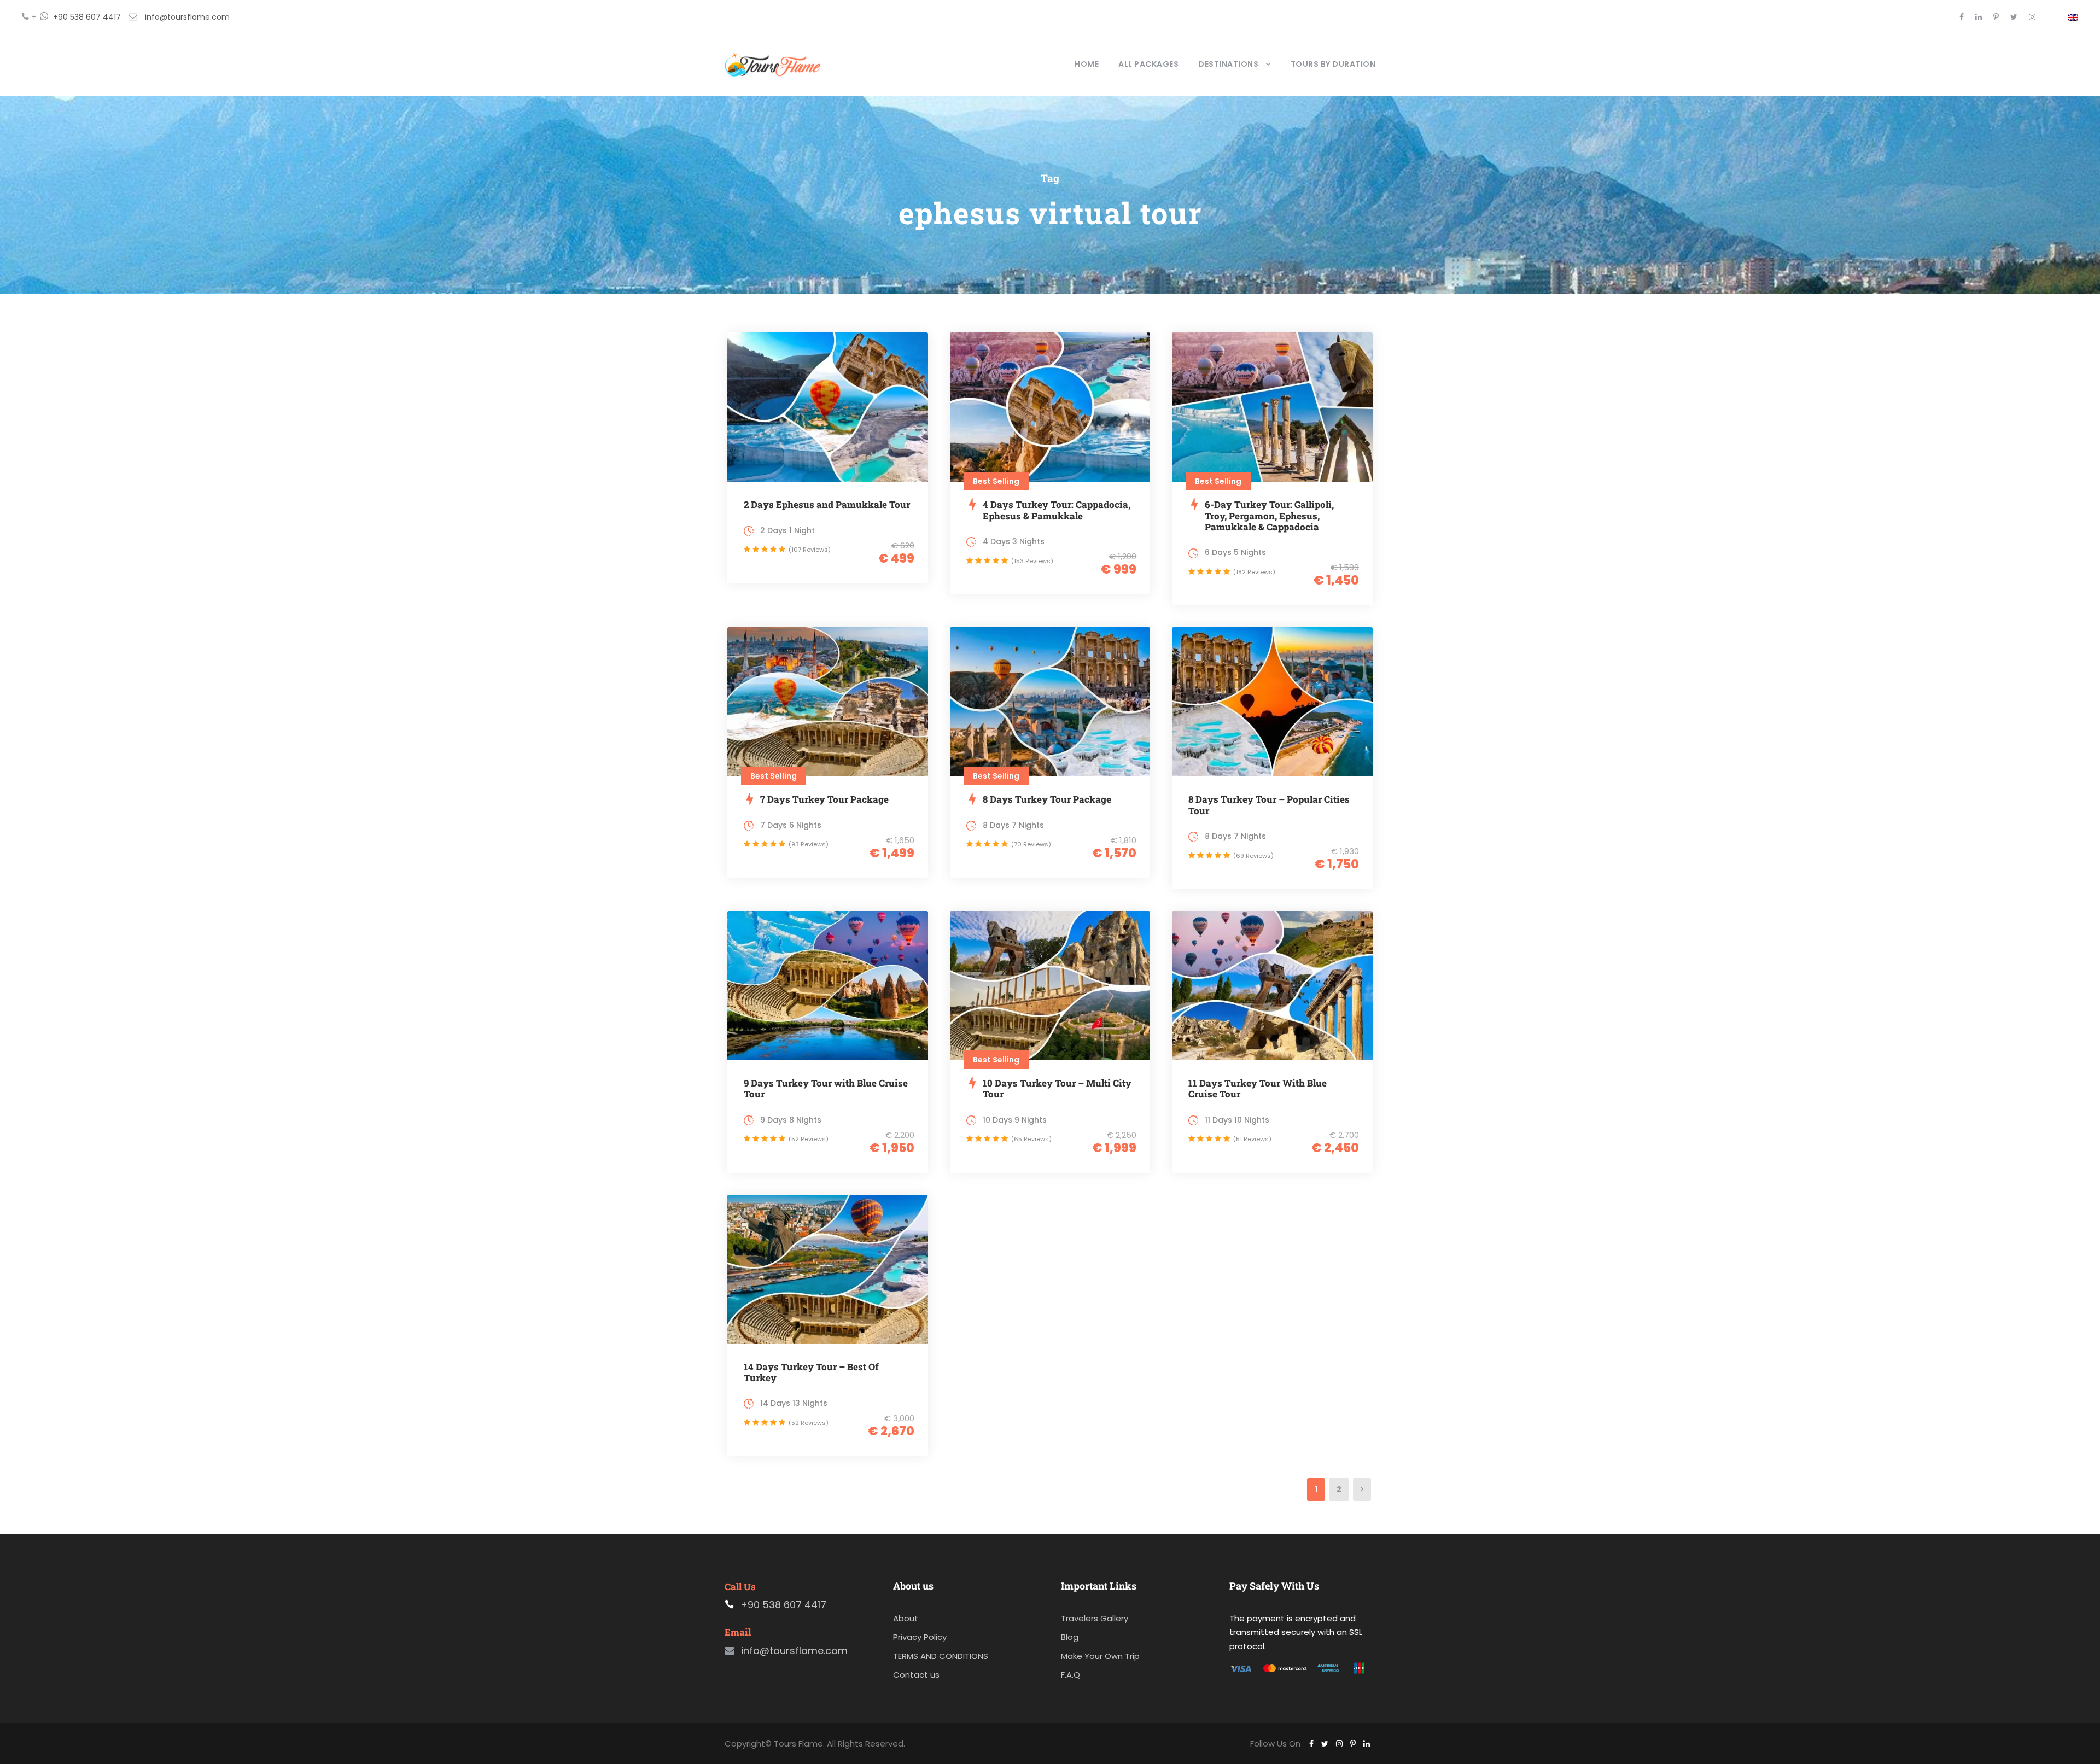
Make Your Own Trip (1100, 1656)
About (906, 1618)
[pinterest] (1996, 17)
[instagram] (2032, 17)
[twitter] (2014, 17)
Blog (1070, 1637)
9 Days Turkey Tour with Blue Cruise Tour (826, 1088)
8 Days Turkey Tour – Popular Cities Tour (1269, 805)
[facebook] (1962, 17)
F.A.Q (1071, 1675)
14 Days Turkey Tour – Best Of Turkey (811, 1372)
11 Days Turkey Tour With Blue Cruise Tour (1258, 1088)
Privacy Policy (920, 1637)
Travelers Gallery (1095, 1618)
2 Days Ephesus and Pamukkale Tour (827, 504)
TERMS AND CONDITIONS (941, 1656)
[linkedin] (1979, 17)
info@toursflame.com (187, 17)
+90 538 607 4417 (87, 17)
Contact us (916, 1675)
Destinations (1228, 64)
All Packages (1148, 64)
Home (1087, 64)
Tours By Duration (1333, 64)
